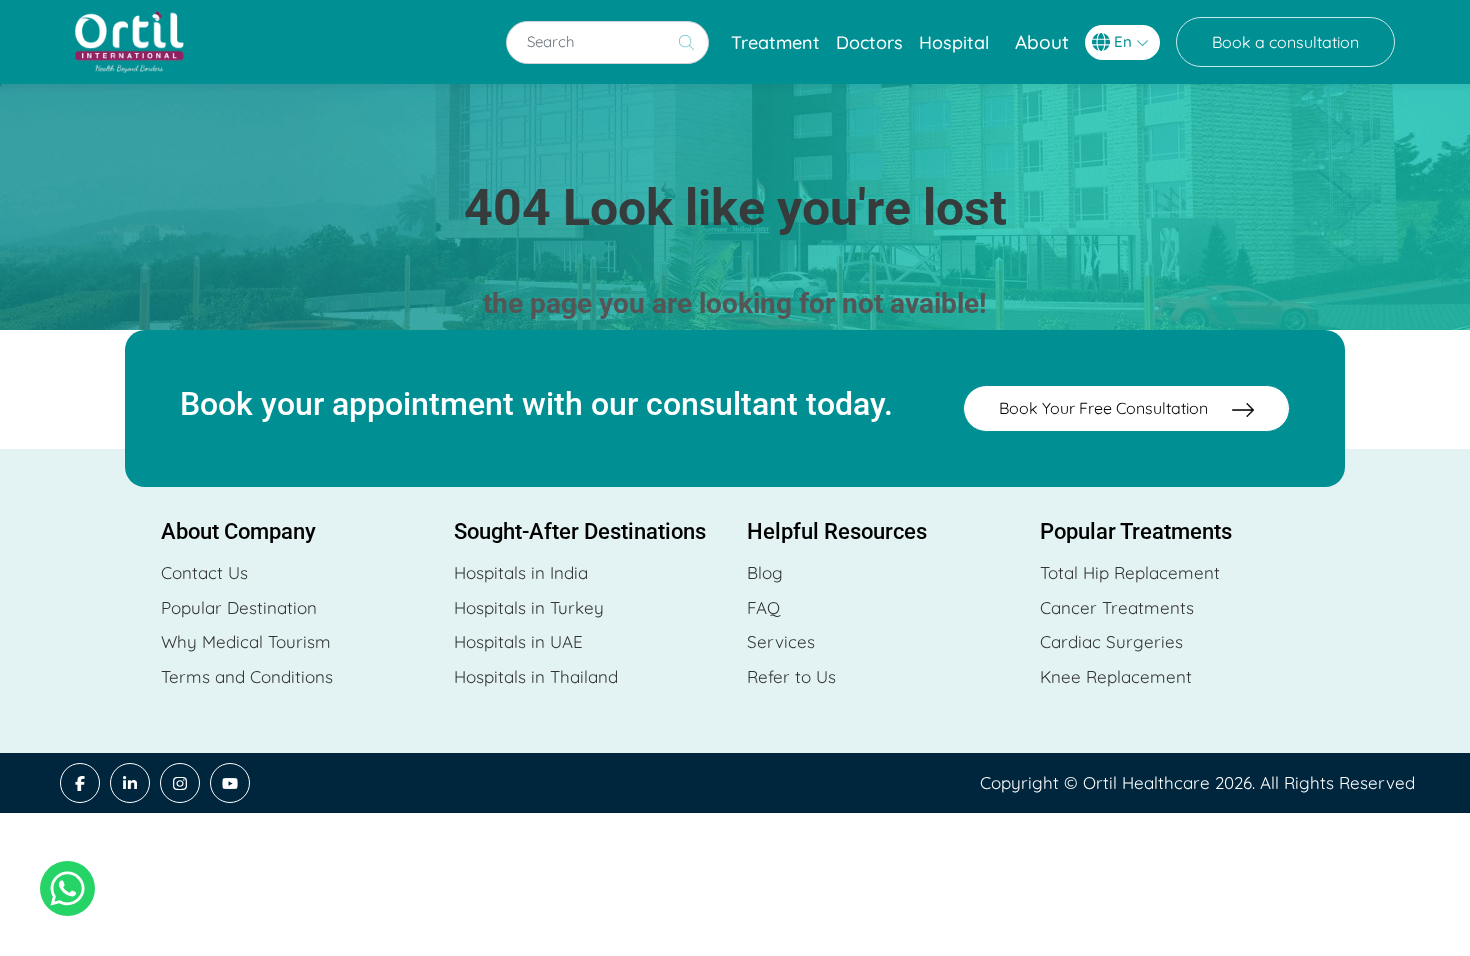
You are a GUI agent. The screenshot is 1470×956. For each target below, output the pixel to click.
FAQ (763, 607)
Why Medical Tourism (246, 641)
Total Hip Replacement (1130, 572)
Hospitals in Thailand (536, 676)
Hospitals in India (521, 572)
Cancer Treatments (1117, 607)
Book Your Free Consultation (1105, 408)
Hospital (954, 42)
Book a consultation (1285, 42)
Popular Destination (239, 607)
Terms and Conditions (247, 676)
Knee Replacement (1116, 676)
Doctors (869, 42)
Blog (765, 572)
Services (781, 641)
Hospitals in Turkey (529, 607)
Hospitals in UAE (518, 641)
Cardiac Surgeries (1111, 641)
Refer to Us (791, 676)
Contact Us (204, 572)
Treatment (775, 42)
